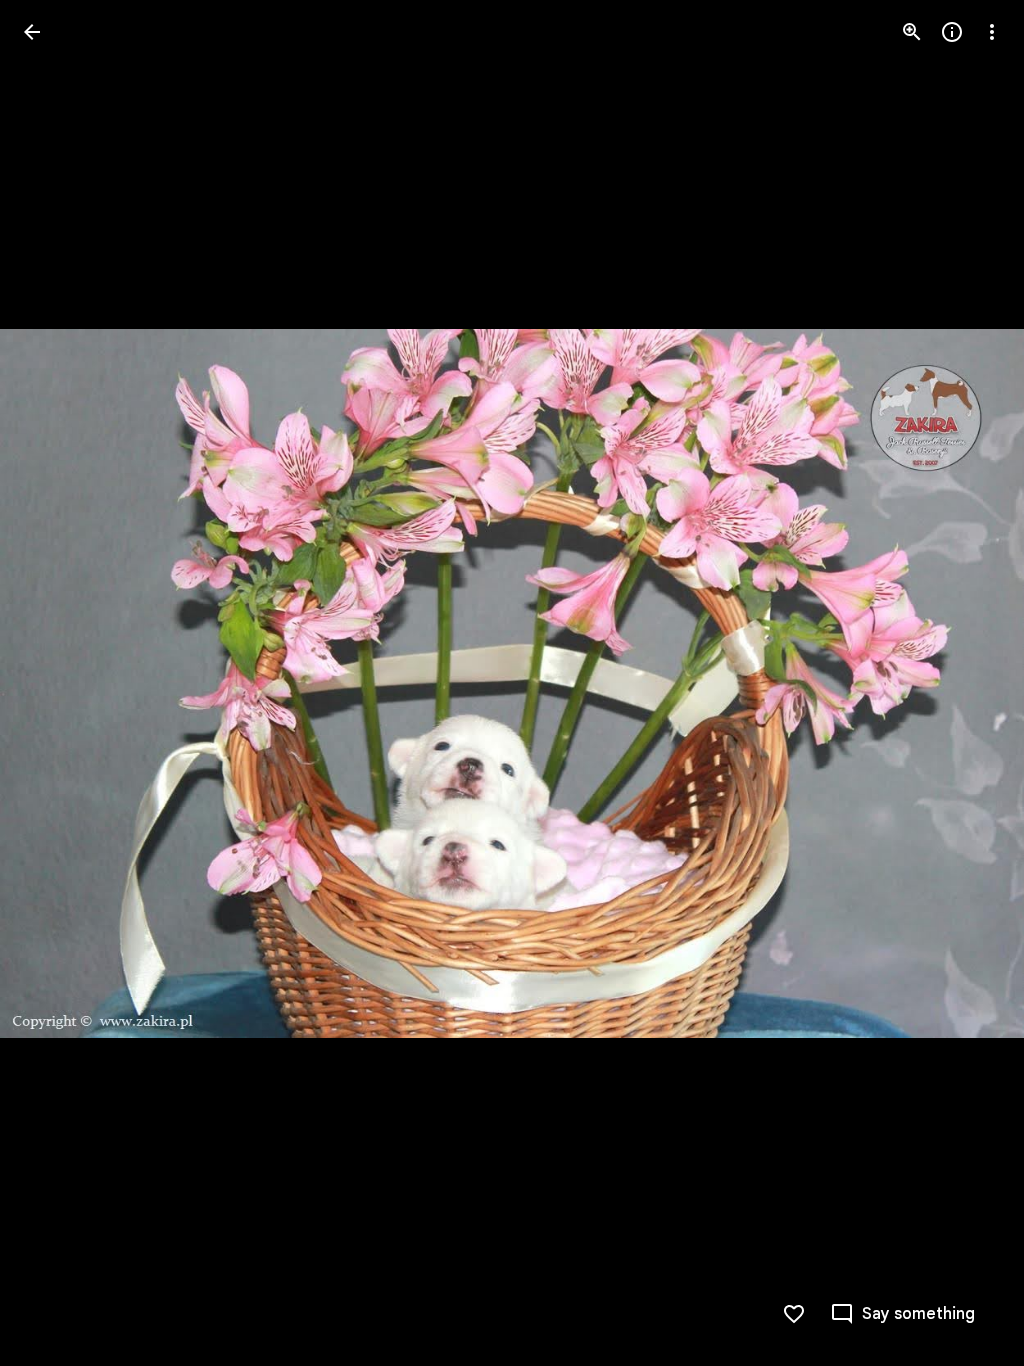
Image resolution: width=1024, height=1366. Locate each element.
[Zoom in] (912, 32)
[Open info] (952, 32)
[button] (56, 683)
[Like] (794, 1314)
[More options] (992, 32)
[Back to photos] (32, 32)
